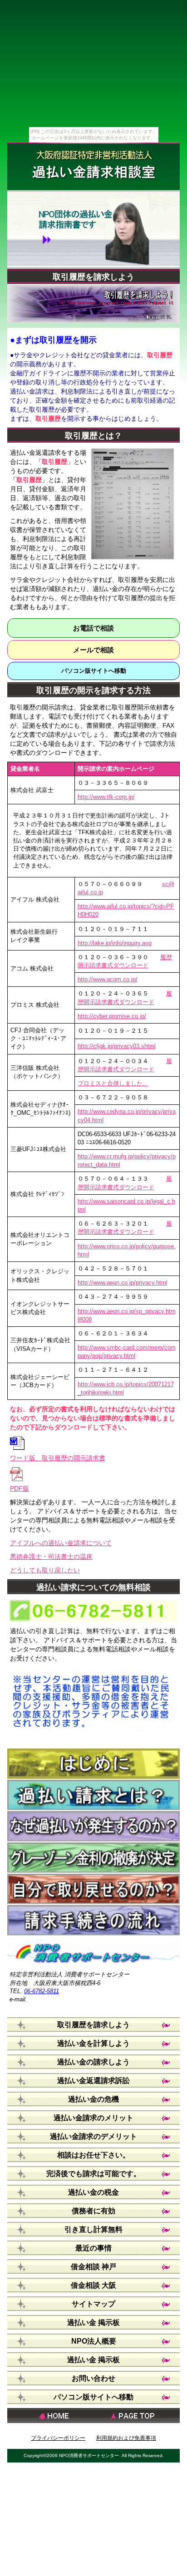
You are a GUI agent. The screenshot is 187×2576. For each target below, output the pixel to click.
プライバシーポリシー (58, 2438)
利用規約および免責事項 (126, 2438)
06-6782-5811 (42, 1991)
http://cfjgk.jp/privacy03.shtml (117, 1046)
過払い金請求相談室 (94, 172)
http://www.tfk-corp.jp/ (106, 797)
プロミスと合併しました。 (113, 1083)
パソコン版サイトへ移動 (94, 671)
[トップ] (137, 2416)
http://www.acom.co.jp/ (108, 979)
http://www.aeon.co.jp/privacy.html (123, 1283)
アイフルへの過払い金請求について (61, 1543)
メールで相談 (93, 650)
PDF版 (20, 1488)
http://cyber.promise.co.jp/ (112, 1016)
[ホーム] (50, 2416)
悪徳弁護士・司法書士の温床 (51, 1556)
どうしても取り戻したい (45, 1570)
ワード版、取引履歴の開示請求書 (58, 1458)
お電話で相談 (93, 628)
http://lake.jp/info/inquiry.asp (115, 943)
